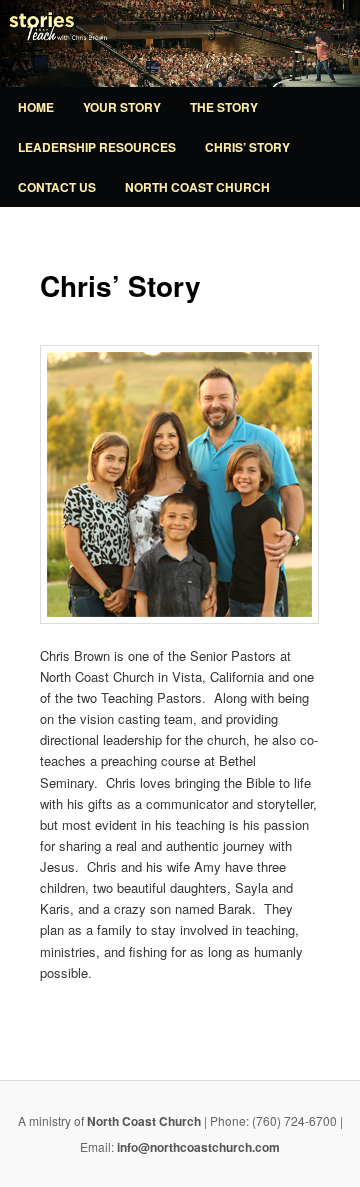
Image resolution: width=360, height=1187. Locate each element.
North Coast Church (197, 187)
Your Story (122, 107)
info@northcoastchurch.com (198, 1147)
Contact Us (57, 187)
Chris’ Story (247, 147)
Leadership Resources (97, 147)
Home (36, 107)
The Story (224, 107)
